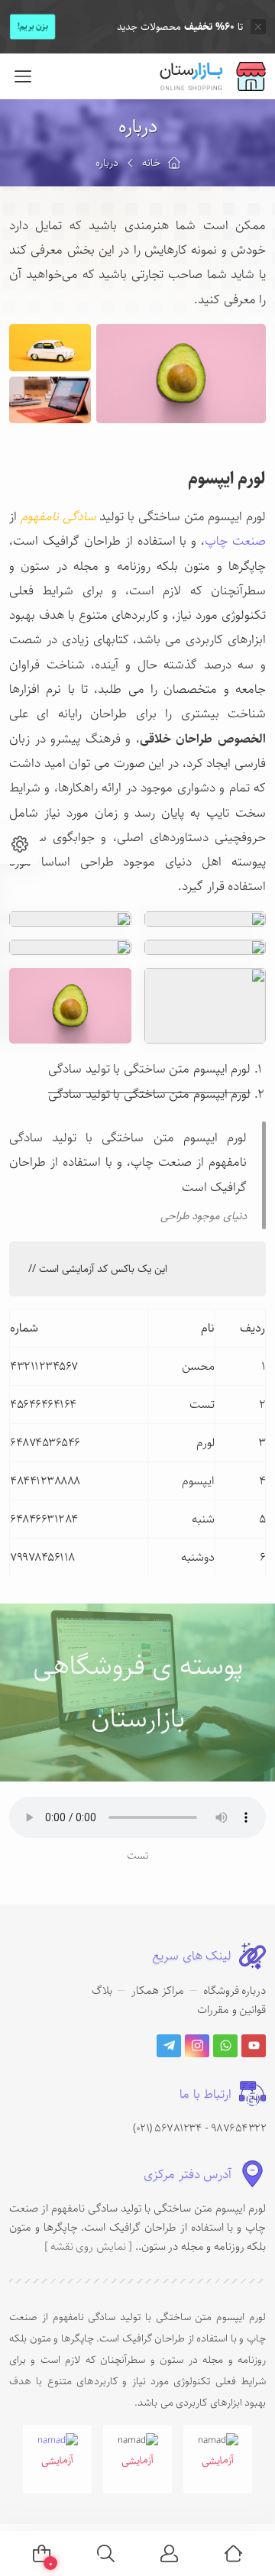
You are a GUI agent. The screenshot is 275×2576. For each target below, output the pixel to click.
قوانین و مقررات (231, 2010)
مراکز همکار (158, 1990)
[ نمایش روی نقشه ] (88, 2246)
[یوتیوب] (254, 2046)
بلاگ (102, 1990)
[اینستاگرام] (197, 2046)
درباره (138, 126)
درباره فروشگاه (235, 1990)
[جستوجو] (106, 2553)
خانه (151, 163)
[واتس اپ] (225, 2046)
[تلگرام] (169, 2046)
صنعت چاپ (235, 541)
